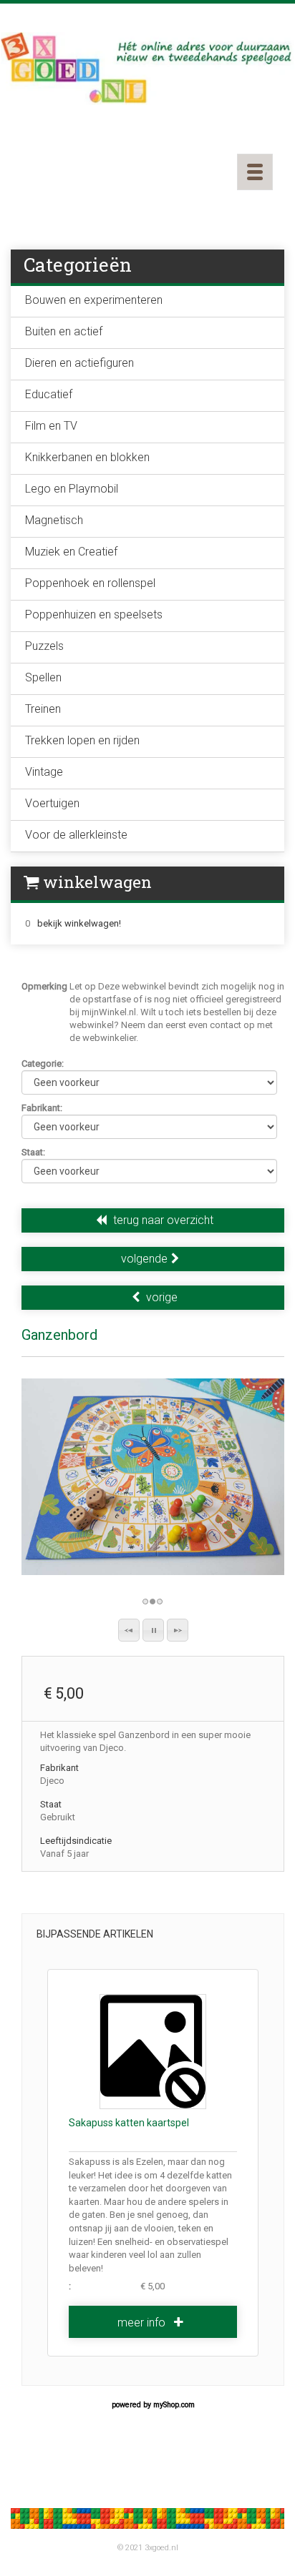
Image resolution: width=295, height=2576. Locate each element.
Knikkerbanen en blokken (87, 457)
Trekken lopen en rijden (82, 740)
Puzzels (44, 646)
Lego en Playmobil (72, 489)
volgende (144, 1259)
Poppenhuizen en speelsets (94, 615)
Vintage (44, 772)
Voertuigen (52, 803)
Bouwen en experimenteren (94, 300)
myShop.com (174, 2405)
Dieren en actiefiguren (79, 363)
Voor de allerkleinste (76, 835)
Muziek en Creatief (71, 552)
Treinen (43, 709)
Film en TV (51, 426)
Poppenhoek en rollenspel (90, 583)
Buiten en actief (64, 331)
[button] (129, 1630)
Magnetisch (54, 520)
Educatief (49, 394)
